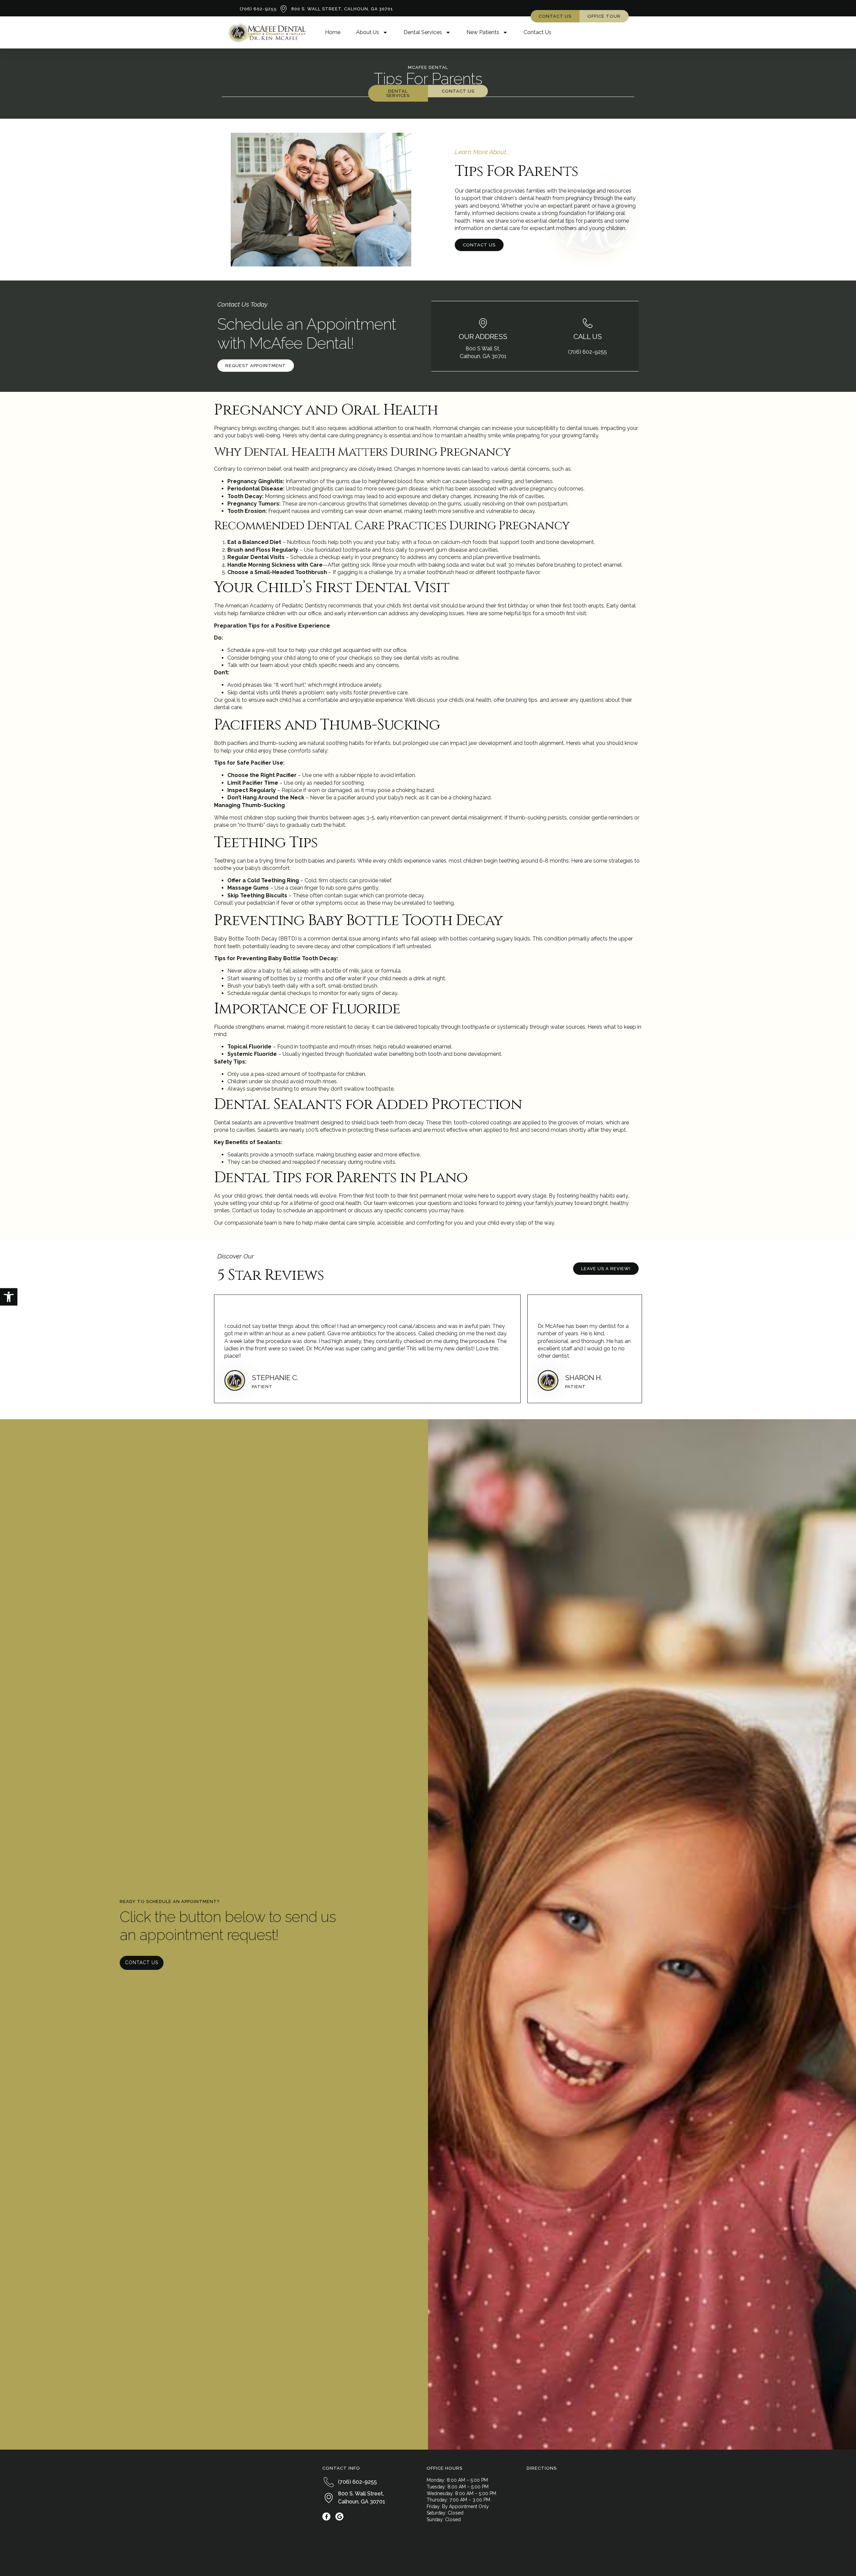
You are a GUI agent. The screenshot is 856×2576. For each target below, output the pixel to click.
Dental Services (423, 32)
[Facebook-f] (326, 2516)
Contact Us (538, 32)
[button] (9, 1297)
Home (333, 32)
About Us (368, 32)
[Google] (339, 2516)
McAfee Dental (428, 67)
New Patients (483, 32)
